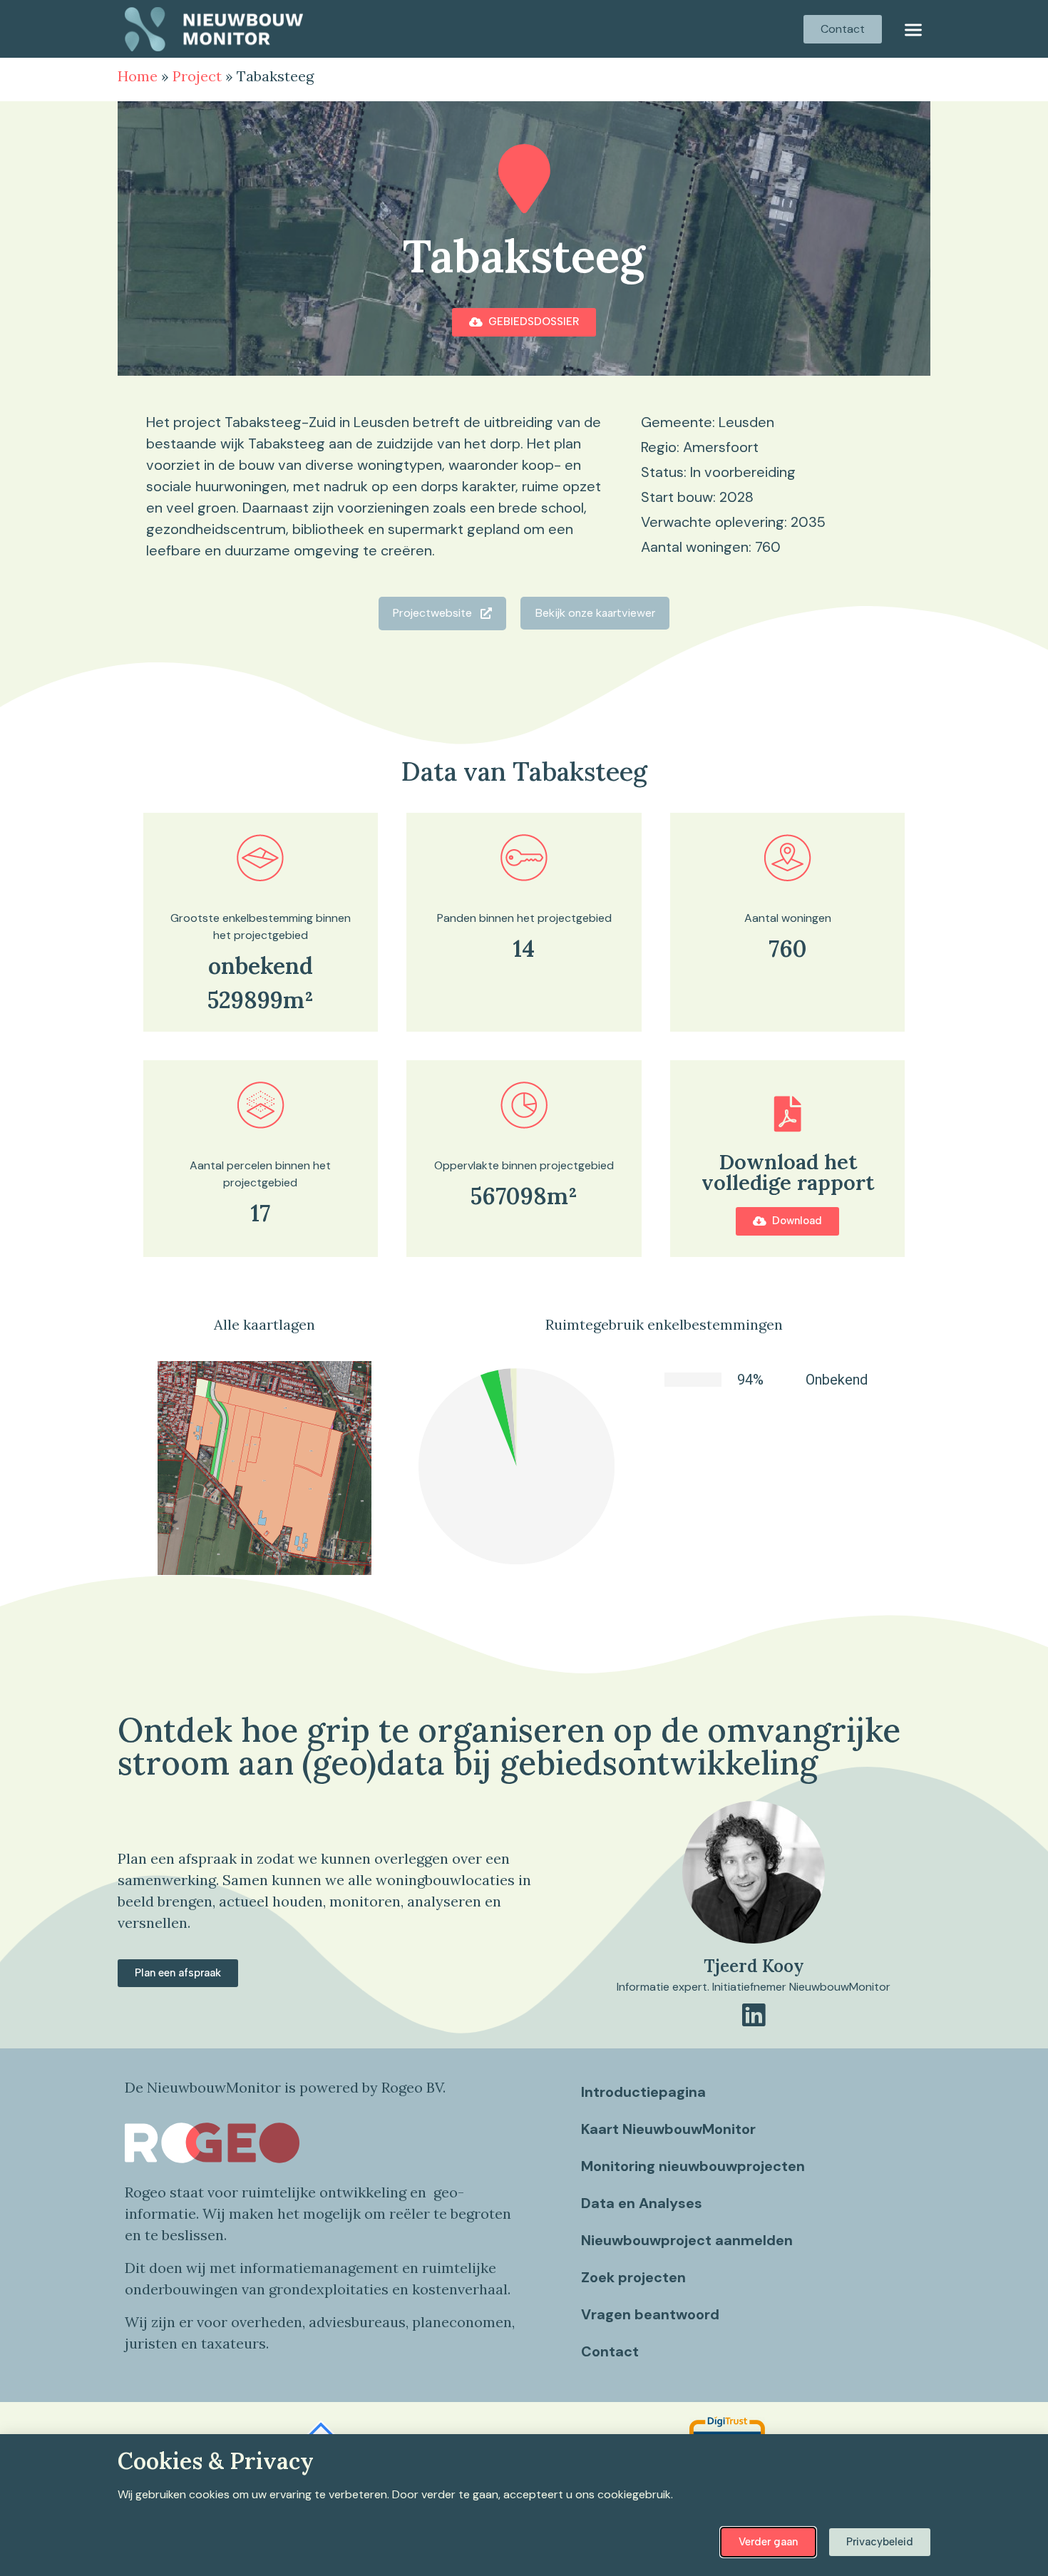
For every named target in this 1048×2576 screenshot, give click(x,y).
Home (138, 76)
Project (197, 76)
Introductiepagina (643, 2092)
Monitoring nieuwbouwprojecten (693, 2166)
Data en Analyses (642, 2203)
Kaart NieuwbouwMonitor (668, 2129)
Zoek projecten (633, 2277)
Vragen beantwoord (650, 2314)
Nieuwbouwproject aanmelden (687, 2240)
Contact (610, 2351)
